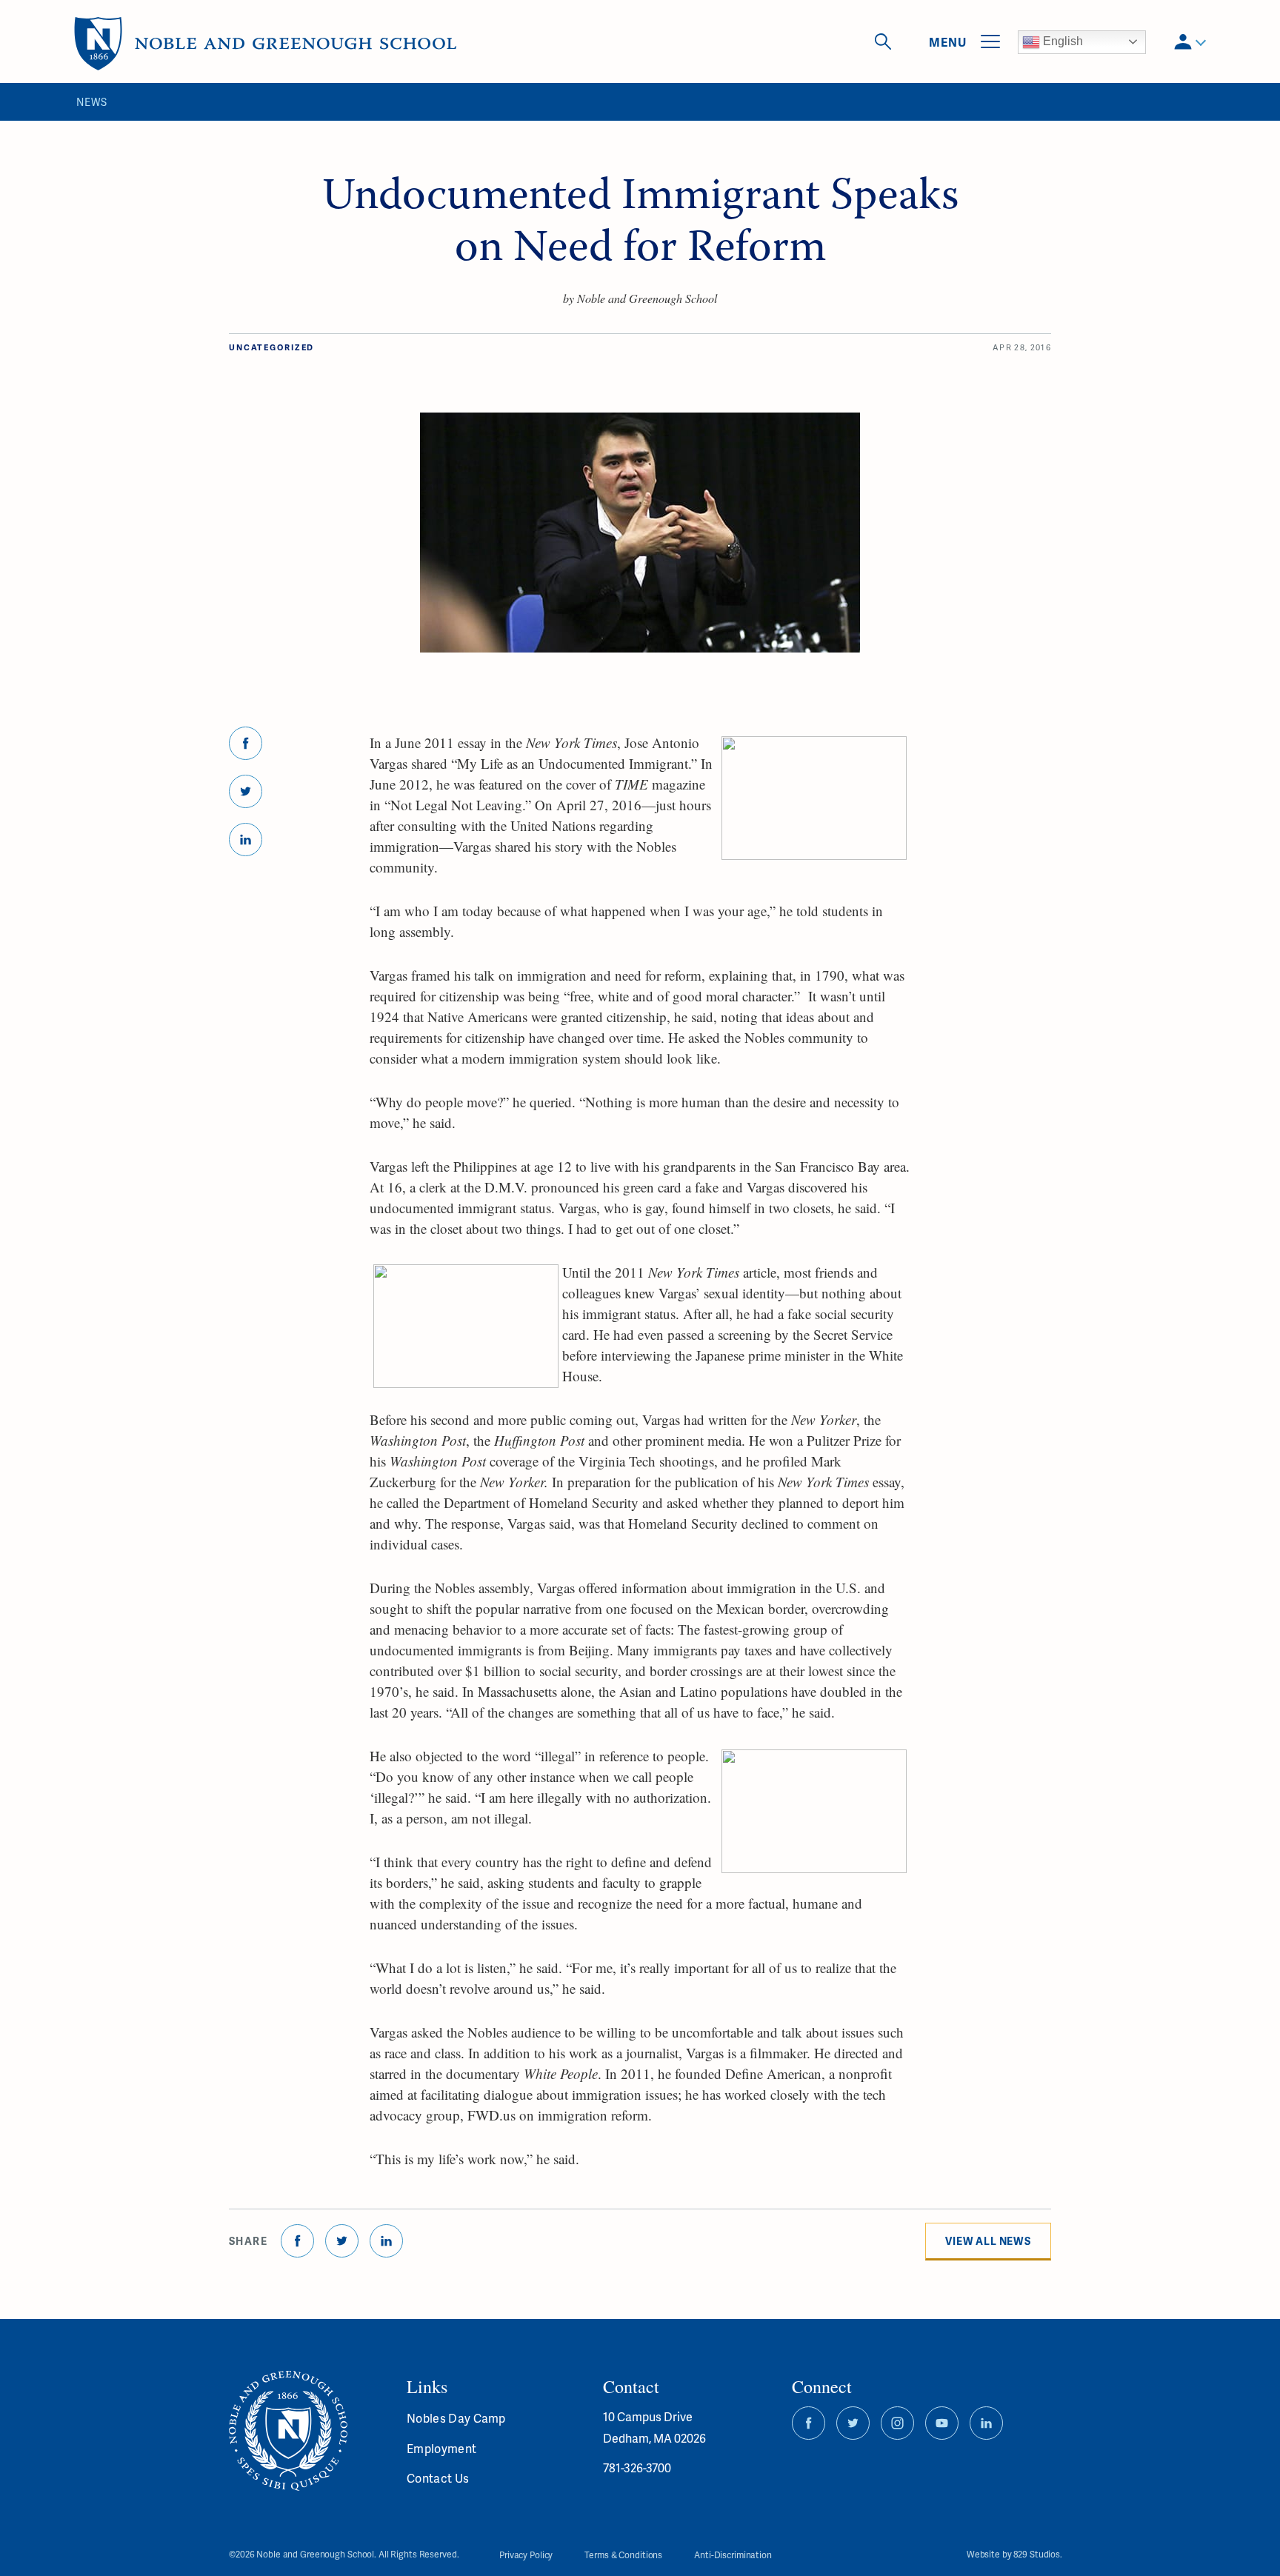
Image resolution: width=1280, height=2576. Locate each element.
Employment (441, 2448)
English (1061, 41)
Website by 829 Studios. (1014, 2555)
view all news (988, 2241)
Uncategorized (271, 347)
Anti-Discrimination (733, 2555)
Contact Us (438, 2478)
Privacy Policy (526, 2555)
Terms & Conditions (623, 2555)
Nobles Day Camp (456, 2418)
